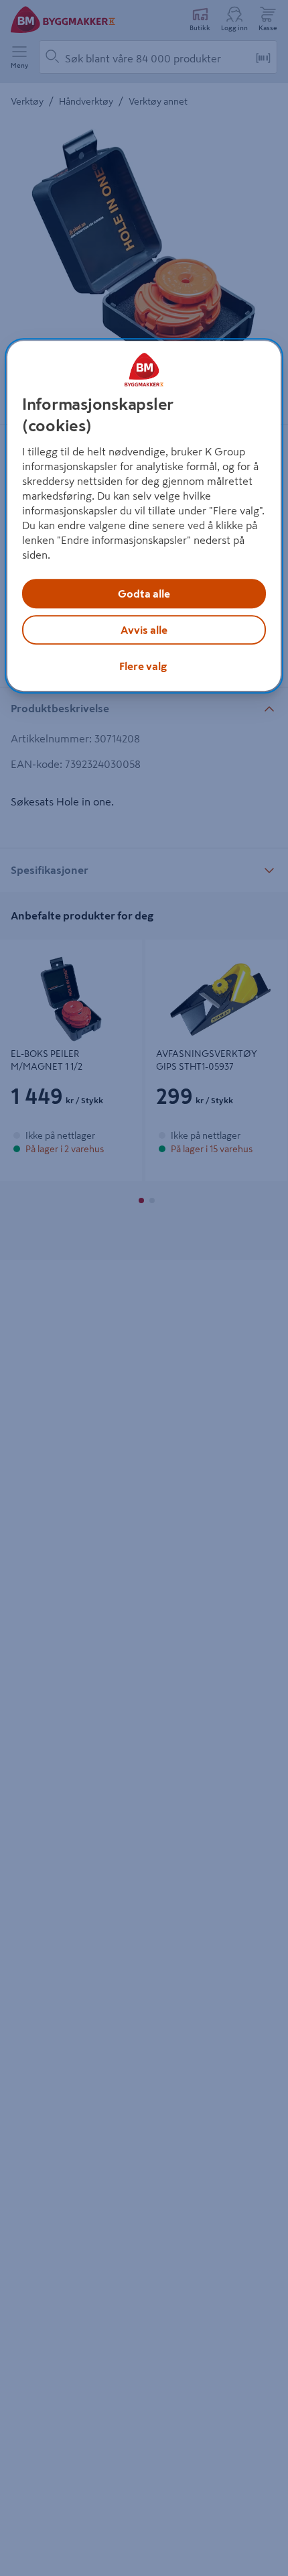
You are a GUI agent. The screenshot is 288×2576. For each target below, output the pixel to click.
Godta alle (144, 594)
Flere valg (143, 666)
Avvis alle (144, 630)
